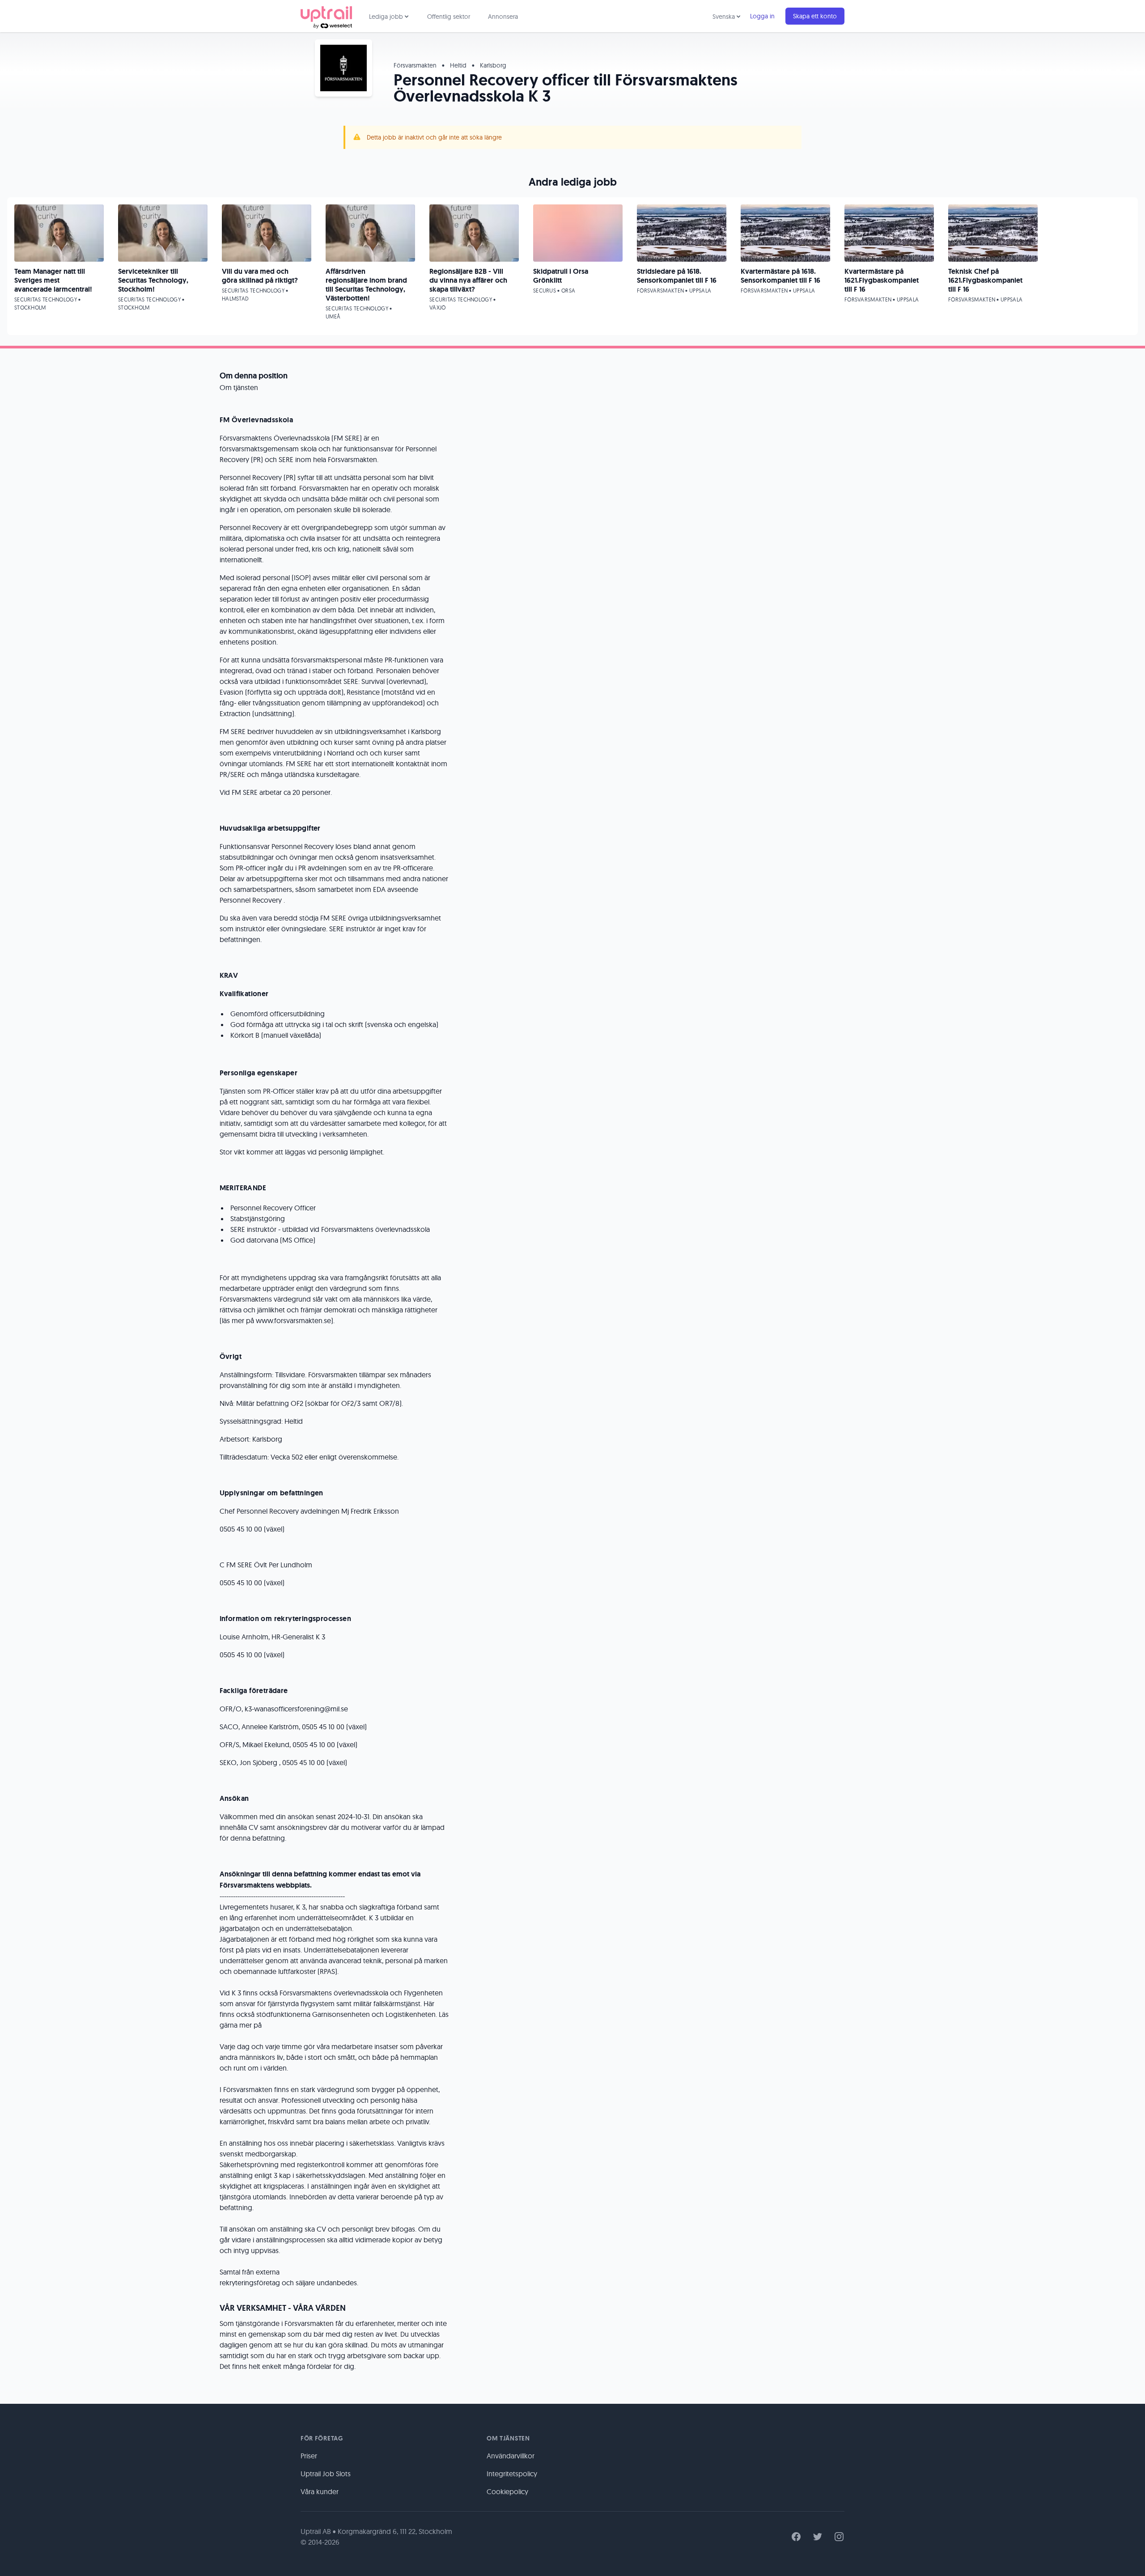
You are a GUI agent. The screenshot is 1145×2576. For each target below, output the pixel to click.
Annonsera (503, 17)
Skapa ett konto (815, 16)
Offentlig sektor (449, 17)
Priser (309, 2456)
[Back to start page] (326, 16)
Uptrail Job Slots (326, 2474)
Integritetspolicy (512, 2474)
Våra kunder (320, 2491)
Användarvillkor (511, 2456)
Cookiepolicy (507, 2491)
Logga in (762, 16)
